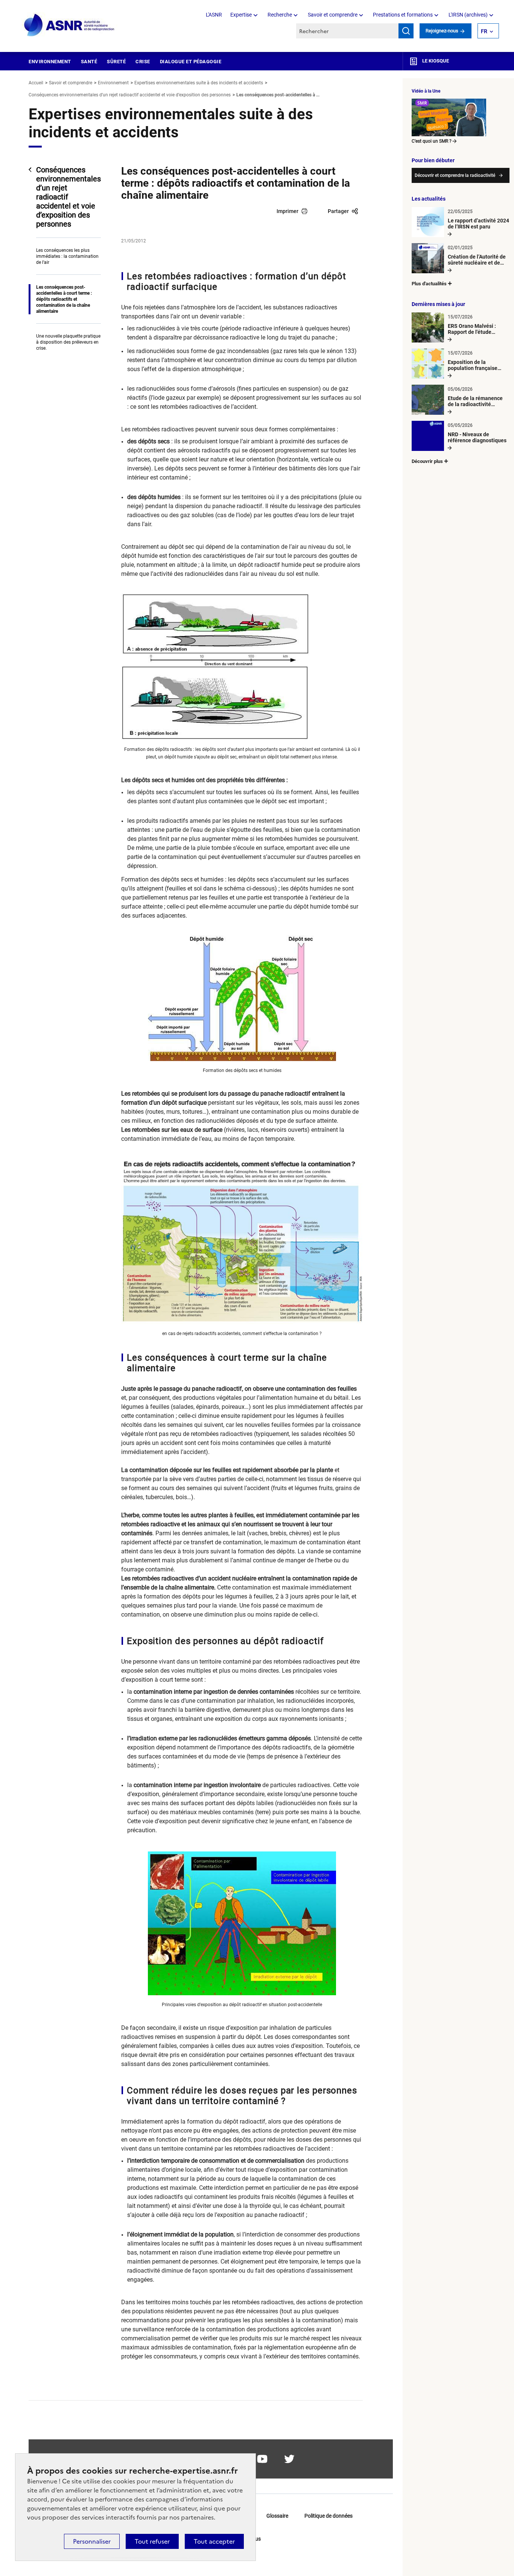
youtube (262, 2459)
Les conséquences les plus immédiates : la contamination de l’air (67, 256)
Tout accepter (214, 2541)
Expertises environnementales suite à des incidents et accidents (199, 83)
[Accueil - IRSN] (70, 25)
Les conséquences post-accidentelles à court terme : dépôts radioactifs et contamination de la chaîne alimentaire (64, 299)
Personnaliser (92, 2541)
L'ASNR (214, 15)
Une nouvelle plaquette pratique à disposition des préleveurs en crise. (68, 342)
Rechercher (406, 31)
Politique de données (328, 2516)
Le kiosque (435, 61)
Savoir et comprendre (333, 15)
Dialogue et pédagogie (191, 62)
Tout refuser (152, 2541)
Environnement (50, 62)
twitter (289, 2459)
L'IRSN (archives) (468, 15)
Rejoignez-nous (443, 31)
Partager (338, 211)
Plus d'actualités (429, 284)
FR (484, 31)
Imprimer (287, 211)
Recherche (280, 15)
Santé (89, 62)
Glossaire (277, 2516)
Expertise (241, 15)
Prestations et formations (403, 15)
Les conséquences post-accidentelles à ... (278, 95)
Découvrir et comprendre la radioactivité (455, 175)
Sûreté (116, 62)
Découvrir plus (427, 461)
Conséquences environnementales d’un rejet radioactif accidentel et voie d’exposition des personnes (130, 95)
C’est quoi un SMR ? (432, 141)
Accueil (36, 83)
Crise (143, 62)
